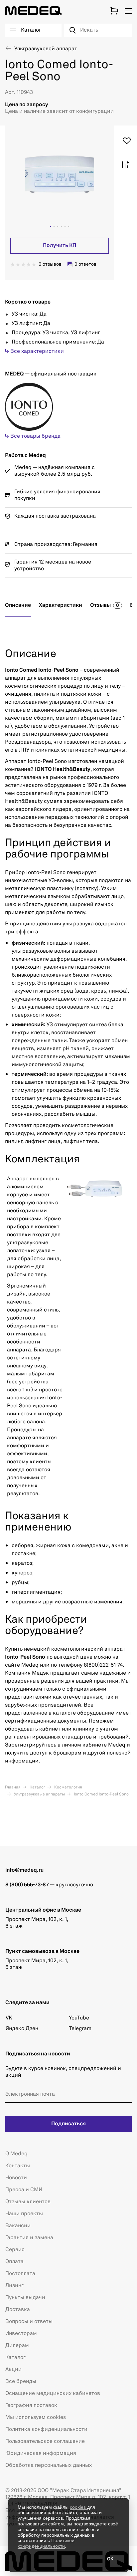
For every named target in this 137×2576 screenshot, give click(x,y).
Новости (16, 2178)
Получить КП (60, 246)
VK (9, 2018)
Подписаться (68, 2124)
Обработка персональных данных (49, 2465)
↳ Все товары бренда (33, 436)
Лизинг (14, 2286)
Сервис (15, 2250)
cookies (78, 2507)
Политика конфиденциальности (46, 2430)
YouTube (79, 2018)
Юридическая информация (41, 2454)
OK (110, 2559)
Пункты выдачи (25, 2298)
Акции (13, 2370)
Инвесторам (21, 2334)
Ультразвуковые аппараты (39, 1794)
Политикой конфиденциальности (46, 2543)
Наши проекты (24, 2214)
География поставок (31, 2406)
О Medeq (16, 2154)
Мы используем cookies (36, 2418)
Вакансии (18, 2226)
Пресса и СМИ (24, 2190)
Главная (13, 1787)
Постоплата (20, 2274)
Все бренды (21, 2382)
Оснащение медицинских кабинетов (53, 2394)
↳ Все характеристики (34, 351)
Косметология (68, 1787)
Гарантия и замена (29, 2238)
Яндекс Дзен (22, 2029)
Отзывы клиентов (28, 2202)
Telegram (80, 2029)
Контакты (18, 2166)
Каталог (37, 1787)
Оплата (14, 2262)
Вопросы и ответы (29, 2322)
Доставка (18, 2310)
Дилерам (17, 2346)
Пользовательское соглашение (45, 2442)
